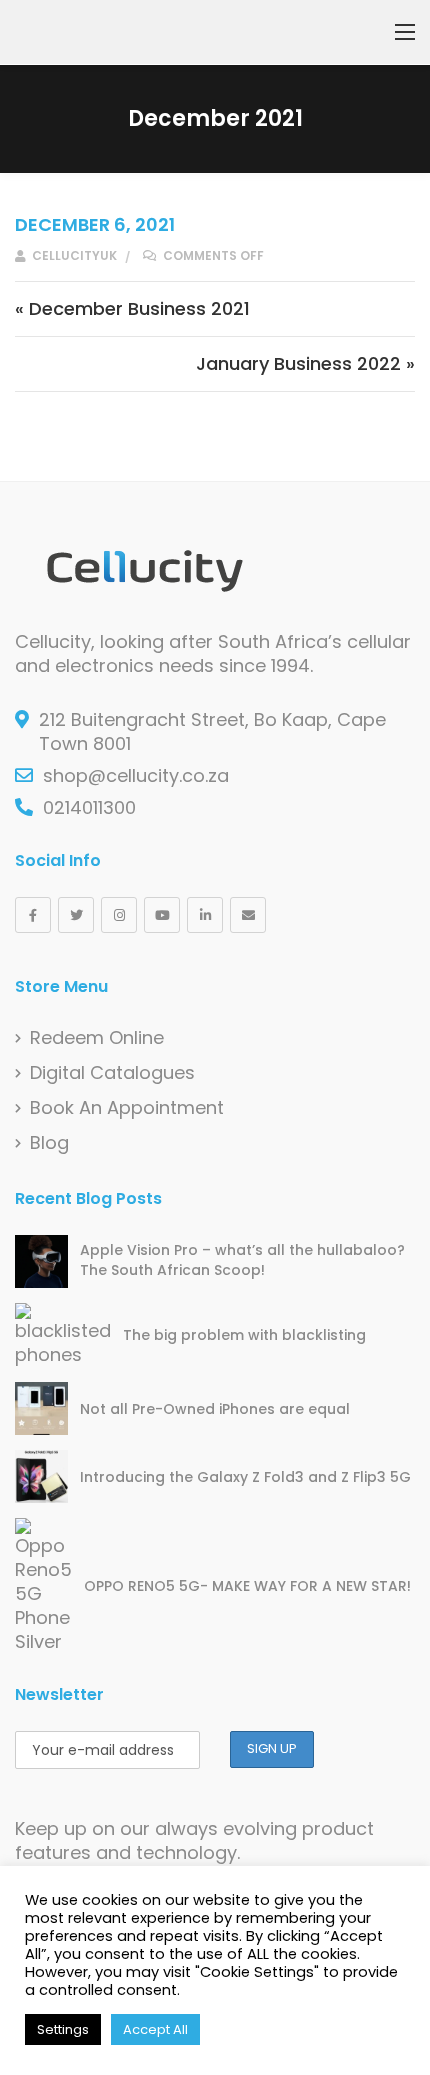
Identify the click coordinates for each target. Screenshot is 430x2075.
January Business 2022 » (305, 363)
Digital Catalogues (112, 1073)
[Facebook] (33, 915)
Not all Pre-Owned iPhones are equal (215, 1409)
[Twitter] (76, 915)
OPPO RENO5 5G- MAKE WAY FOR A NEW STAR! (247, 1586)
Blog (49, 1143)
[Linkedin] (205, 915)
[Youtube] (162, 915)
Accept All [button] (155, 2029)
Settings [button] (63, 2029)
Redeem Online (97, 1038)
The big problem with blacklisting (244, 1335)
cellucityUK (73, 255)
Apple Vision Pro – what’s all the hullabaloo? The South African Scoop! (242, 1260)
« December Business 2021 (132, 308)
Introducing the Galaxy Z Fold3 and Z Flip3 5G (245, 1477)
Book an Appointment (127, 1108)
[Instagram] (119, 915)
